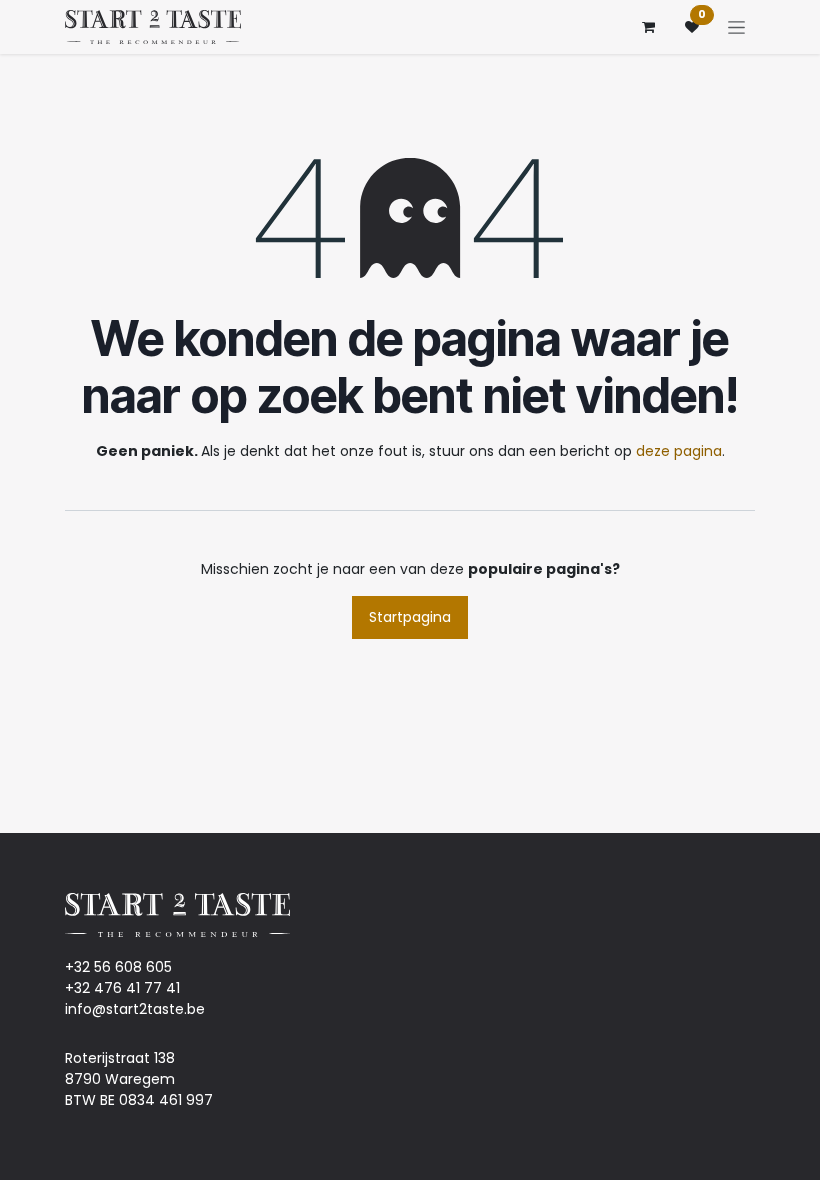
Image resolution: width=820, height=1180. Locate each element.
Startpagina (410, 617)
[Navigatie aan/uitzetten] (736, 27)
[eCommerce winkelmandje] (648, 27)
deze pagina (679, 451)
